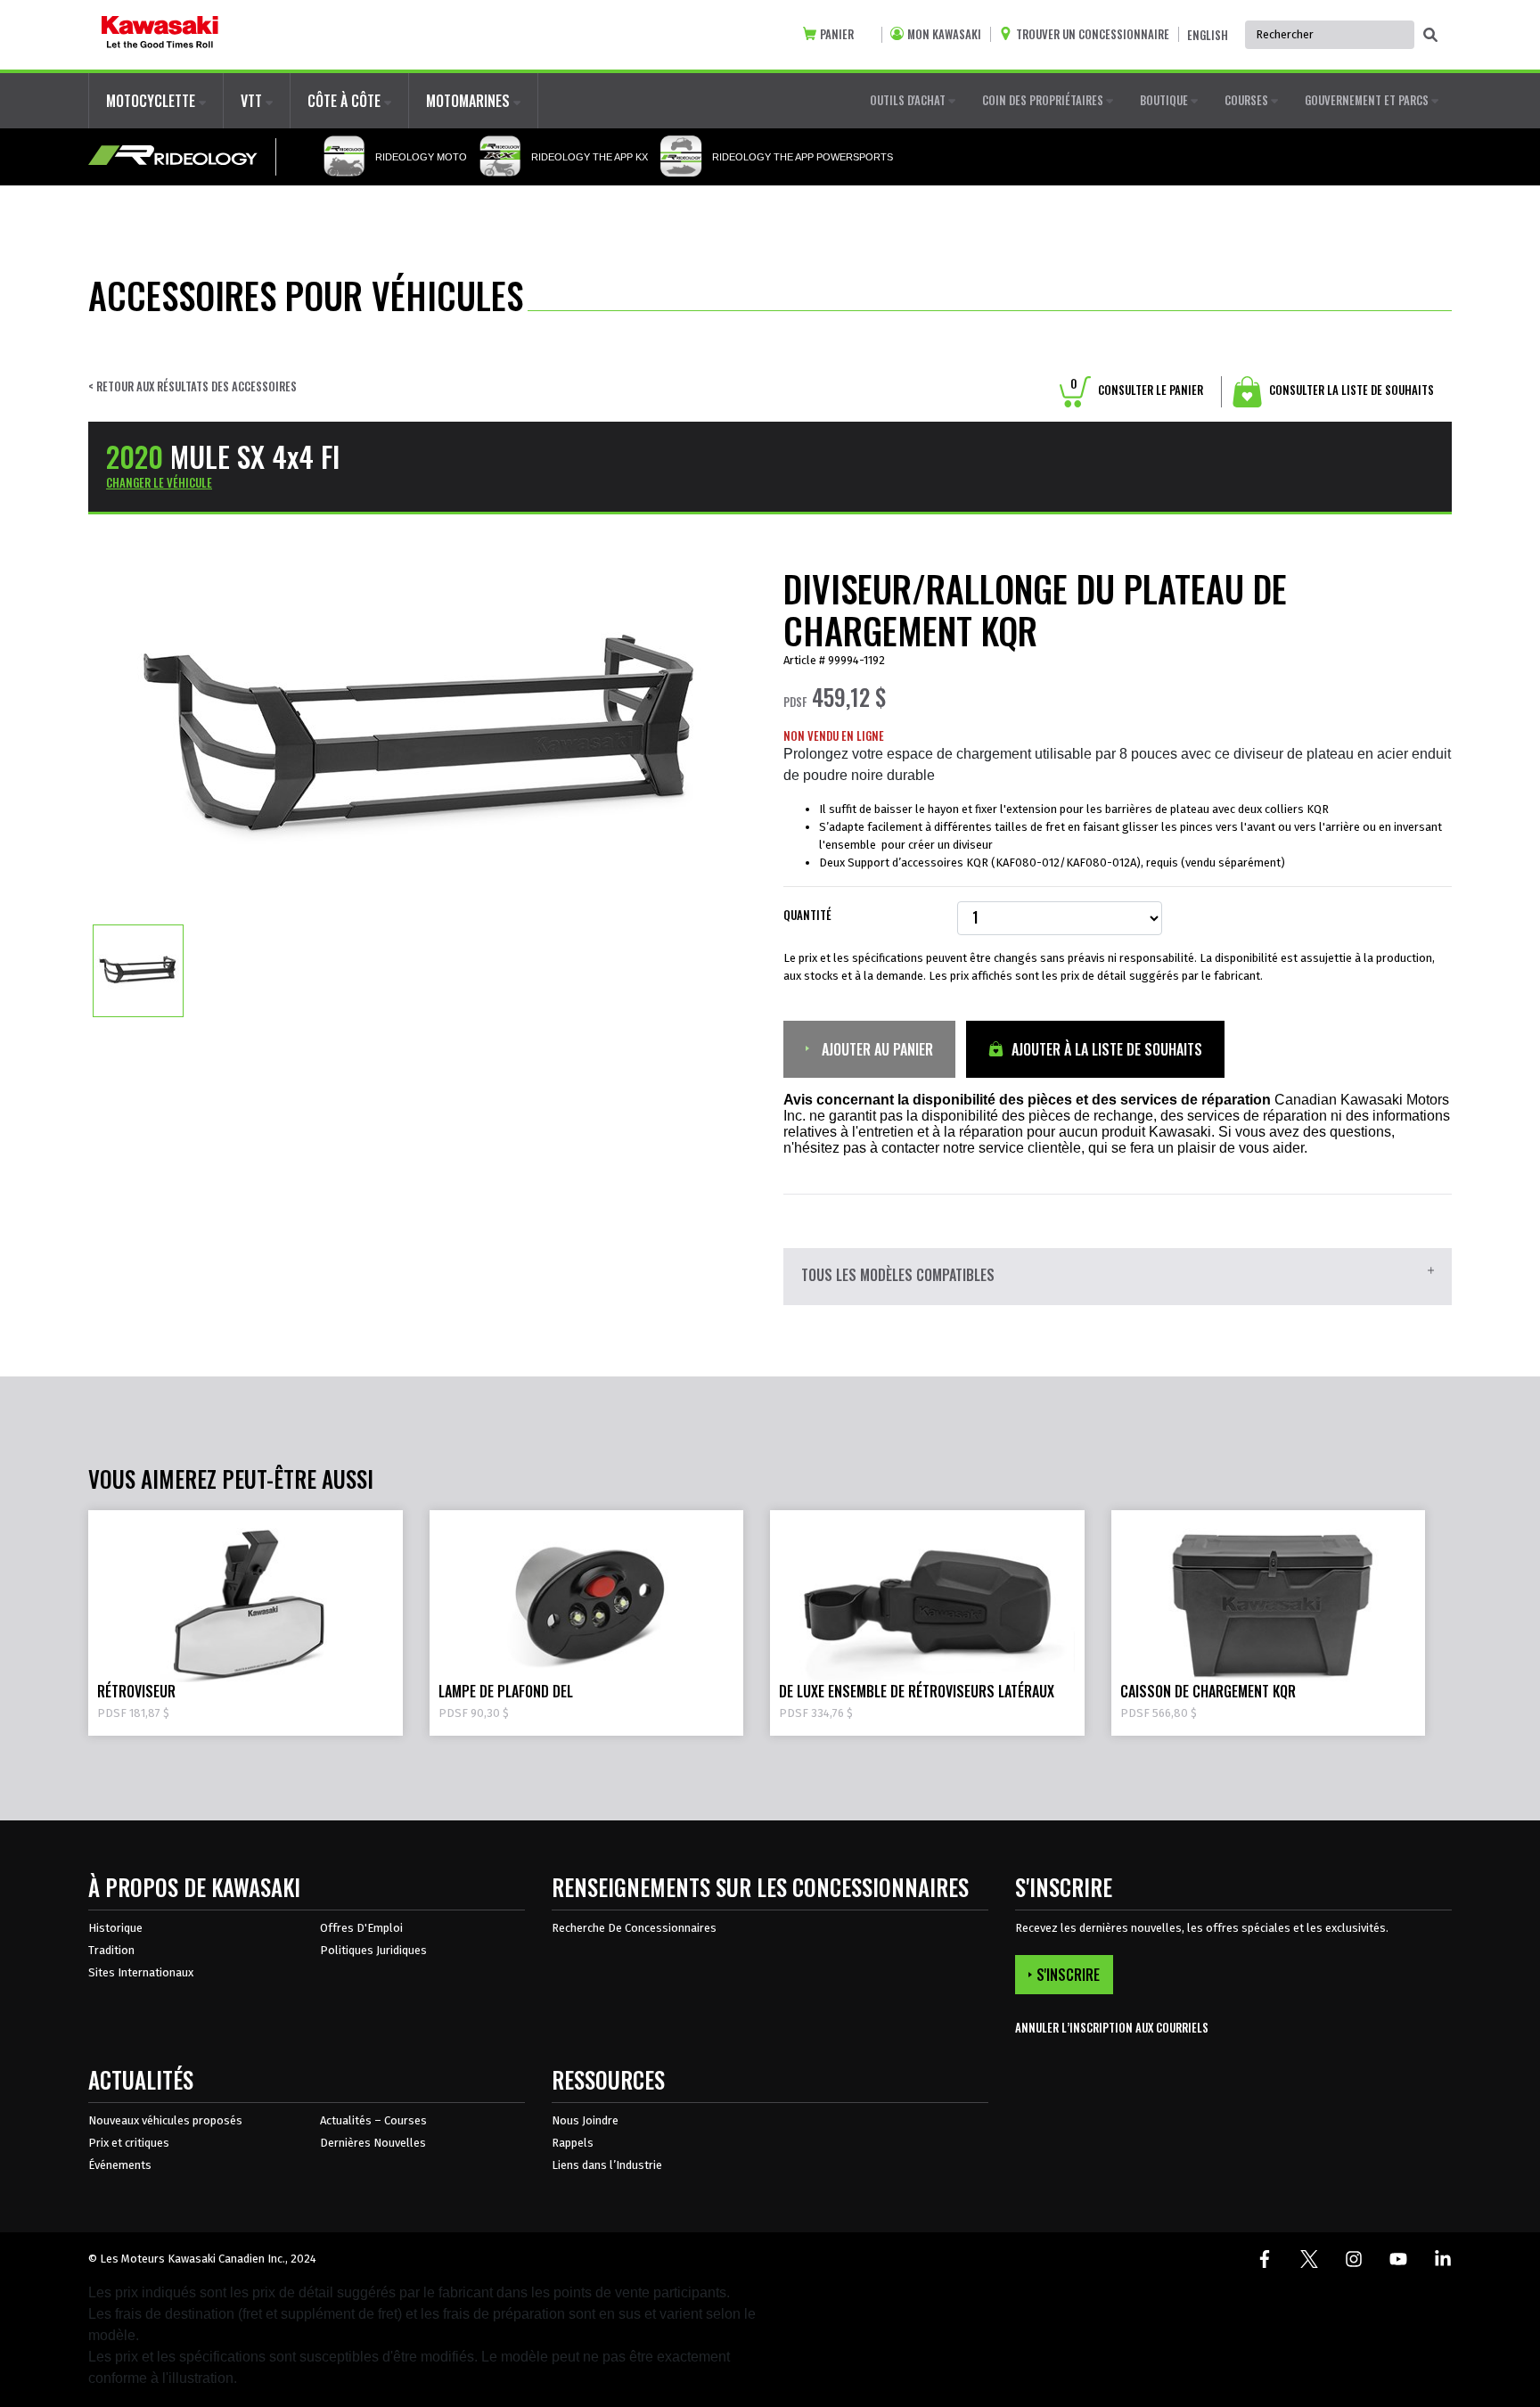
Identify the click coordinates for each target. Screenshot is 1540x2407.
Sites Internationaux (141, 1972)
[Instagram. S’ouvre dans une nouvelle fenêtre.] (1354, 2259)
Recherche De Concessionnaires (634, 1928)
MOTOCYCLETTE (152, 101)
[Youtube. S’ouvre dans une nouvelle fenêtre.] (1398, 2259)
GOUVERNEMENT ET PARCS (1368, 100)
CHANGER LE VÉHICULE (159, 482)
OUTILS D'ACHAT (909, 100)
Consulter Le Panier (1137, 390)
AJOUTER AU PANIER (876, 1049)
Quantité (807, 915)
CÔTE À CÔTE (346, 101)
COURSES (1248, 100)
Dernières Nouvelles (373, 2143)
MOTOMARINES (470, 101)
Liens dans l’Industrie (607, 2165)
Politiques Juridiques (373, 1950)
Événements (120, 2165)
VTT (253, 101)
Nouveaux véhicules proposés (165, 2120)
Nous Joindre (585, 2120)
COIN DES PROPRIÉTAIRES (1044, 100)
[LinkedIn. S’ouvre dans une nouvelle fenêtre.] (1443, 2259)
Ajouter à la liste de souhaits (1105, 1049)
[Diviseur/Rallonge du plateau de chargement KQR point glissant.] (138, 970)
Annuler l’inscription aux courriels (1112, 2028)
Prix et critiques (129, 2143)
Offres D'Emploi (361, 1928)
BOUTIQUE (1165, 100)
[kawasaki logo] (160, 35)
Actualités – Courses (373, 2120)
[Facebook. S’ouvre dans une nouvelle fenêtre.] (1265, 2259)
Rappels (573, 2143)
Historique (115, 1928)
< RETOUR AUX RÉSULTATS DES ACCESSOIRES (192, 386)
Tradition (111, 1950)
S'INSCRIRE (1068, 1975)
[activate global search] (1430, 36)
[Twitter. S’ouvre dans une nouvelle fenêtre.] (1309, 2259)
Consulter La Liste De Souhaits (1350, 390)
